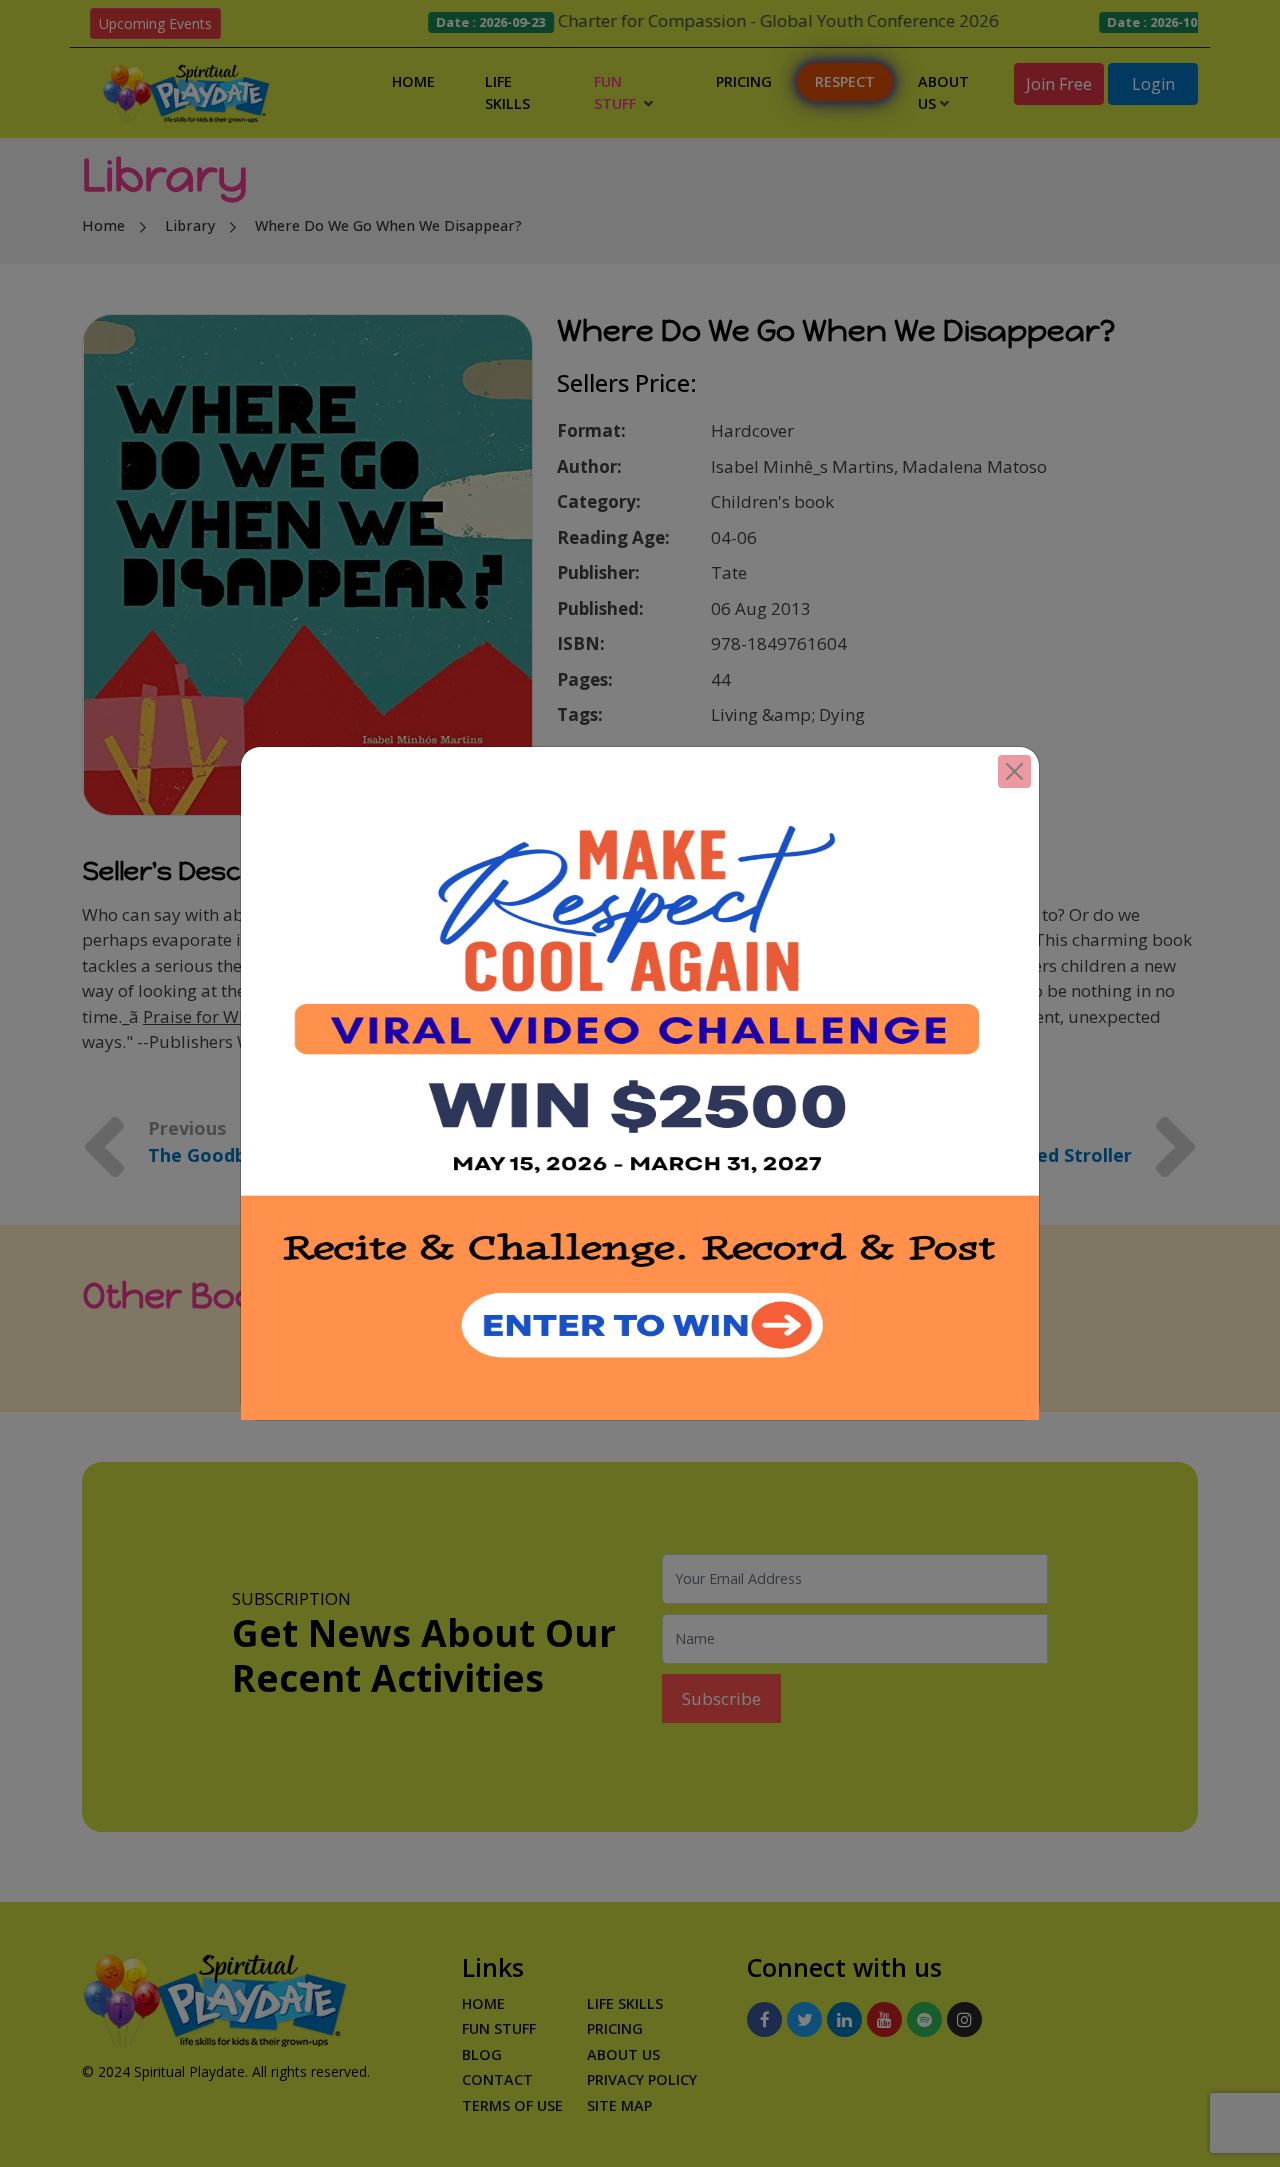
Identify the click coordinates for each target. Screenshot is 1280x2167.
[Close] (1014, 771)
